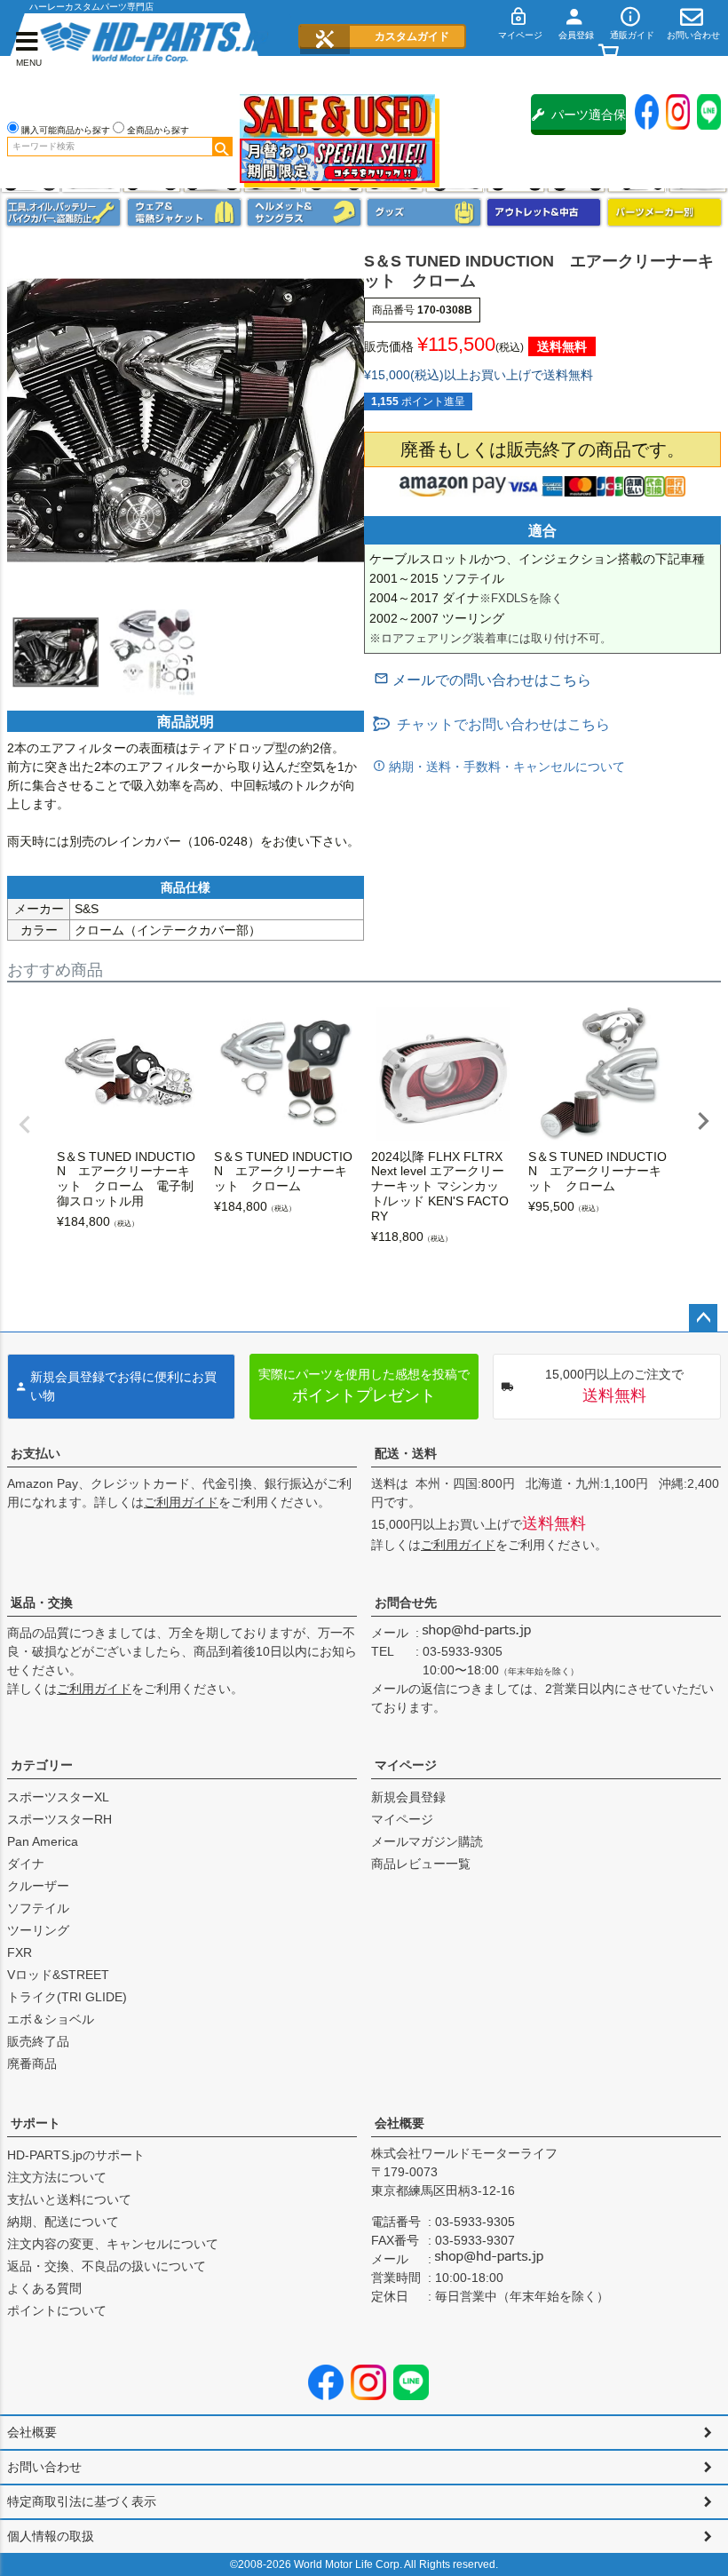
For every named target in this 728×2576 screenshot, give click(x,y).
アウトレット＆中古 (544, 212)
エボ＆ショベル (51, 2019)
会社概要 (400, 2123)
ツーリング (38, 1930)
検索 (222, 147)
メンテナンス (63, 212)
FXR (20, 1952)
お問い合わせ (44, 2467)
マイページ (406, 1765)
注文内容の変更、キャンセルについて (113, 2244)
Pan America (43, 1841)
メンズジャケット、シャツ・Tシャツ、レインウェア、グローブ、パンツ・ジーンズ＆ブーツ (184, 212)
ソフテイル (38, 1908)
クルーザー (38, 1886)
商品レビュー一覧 (421, 1864)
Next (703, 1121)
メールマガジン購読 (427, 1841)
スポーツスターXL (58, 1797)
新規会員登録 (408, 1797)
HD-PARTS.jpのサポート (76, 2155)
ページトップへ (703, 1318)
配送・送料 (406, 1453)
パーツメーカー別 (665, 212)
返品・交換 (42, 1602)
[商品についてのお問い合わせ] (483, 680)
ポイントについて (57, 2310)
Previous (25, 1125)
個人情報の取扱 (51, 2536)
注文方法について (57, 2177)
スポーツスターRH (59, 1819)
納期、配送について (63, 2222)
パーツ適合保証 (589, 121)
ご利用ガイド (181, 1502)
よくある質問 (44, 2288)
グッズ (424, 212)
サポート (36, 2123)
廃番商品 (32, 2063)
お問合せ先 (406, 1602)
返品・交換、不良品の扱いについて (107, 2266)
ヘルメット (304, 212)
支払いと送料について (69, 2199)
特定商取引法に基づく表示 (82, 2501)
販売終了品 (38, 2041)
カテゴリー (42, 1765)
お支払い (36, 1453)
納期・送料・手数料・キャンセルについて (505, 767)
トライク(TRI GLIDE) (67, 1997)
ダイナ (26, 1864)
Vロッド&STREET (58, 1975)
